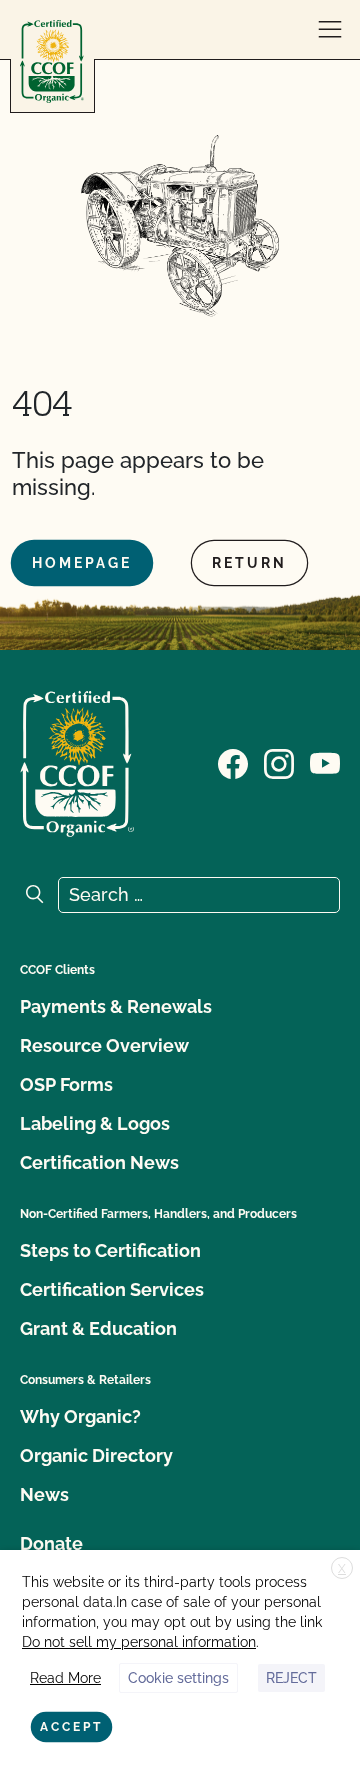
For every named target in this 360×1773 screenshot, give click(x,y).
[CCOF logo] (52, 61)
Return (249, 563)
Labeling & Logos (95, 1123)
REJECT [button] (291, 1678)
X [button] (342, 1569)
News (44, 1494)
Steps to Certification (110, 1250)
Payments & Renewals (116, 1006)
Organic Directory (96, 1455)
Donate (51, 1543)
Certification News (99, 1162)
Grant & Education (98, 1328)
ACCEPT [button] (71, 1727)
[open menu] (330, 30)
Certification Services (112, 1289)
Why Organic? (80, 1416)
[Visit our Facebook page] (233, 762)
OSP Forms (66, 1084)
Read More (65, 1678)
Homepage (82, 563)
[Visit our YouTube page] (325, 762)
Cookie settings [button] (178, 1678)
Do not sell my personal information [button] (139, 1642)
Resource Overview (104, 1045)
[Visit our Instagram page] (279, 762)
